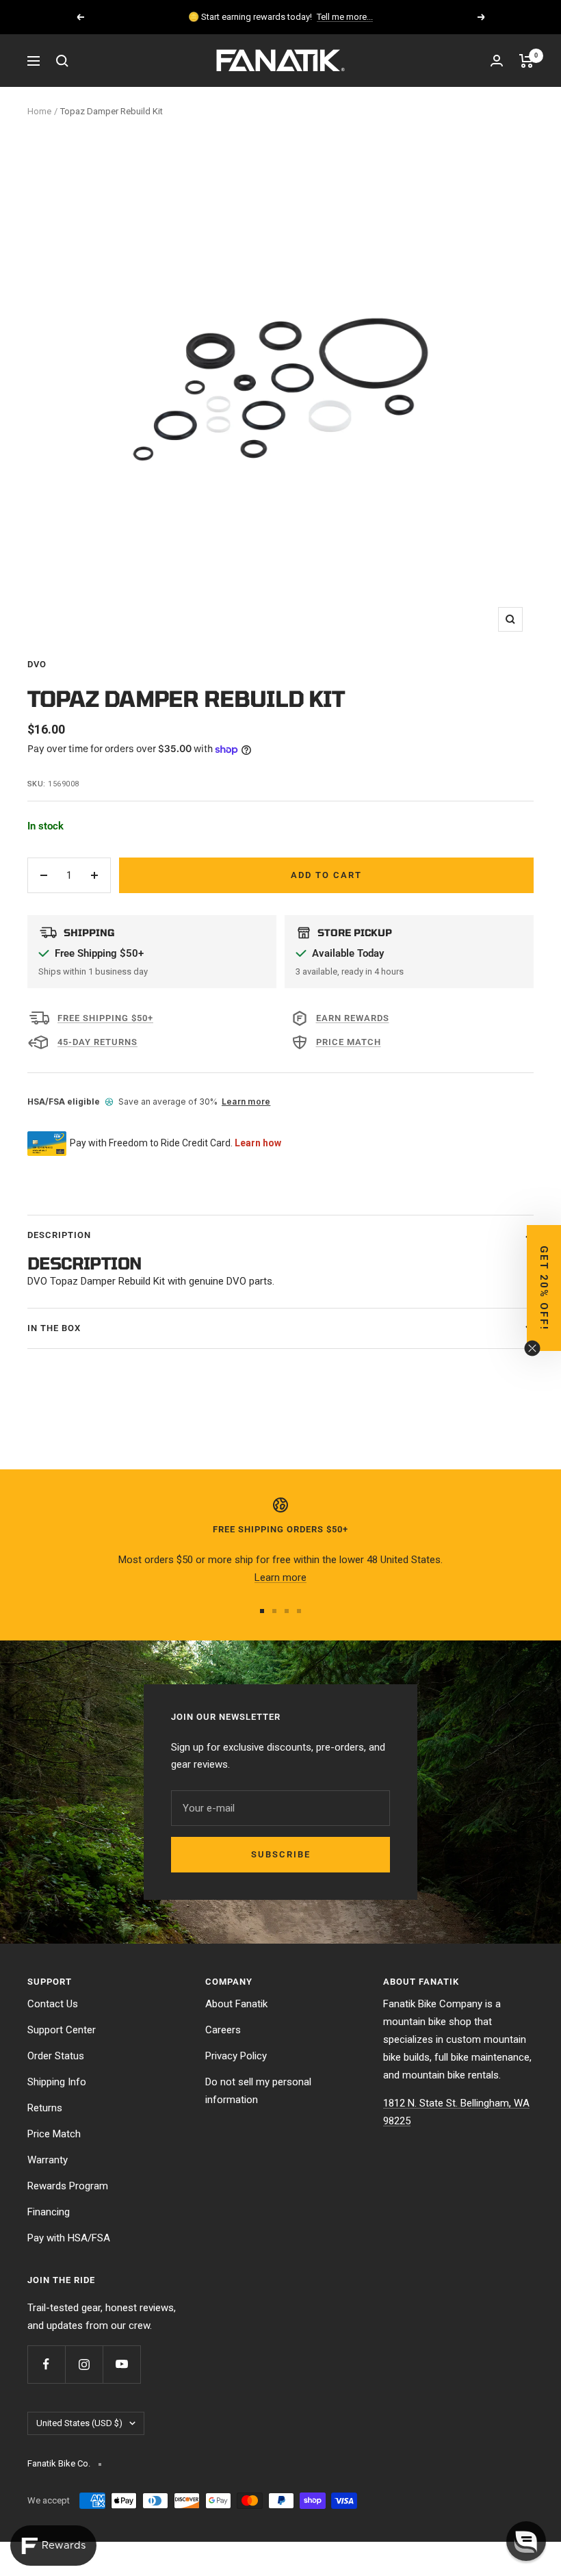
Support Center (62, 2030)
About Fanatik (236, 2004)
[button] (544, 1288)
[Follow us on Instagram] (84, 2364)
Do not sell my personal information (258, 2091)
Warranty (48, 2160)
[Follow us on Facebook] (46, 2364)
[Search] (62, 61)
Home (39, 111)
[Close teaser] (532, 1348)
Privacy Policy (236, 2056)
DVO (37, 664)
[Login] (497, 61)
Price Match (54, 2134)
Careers (223, 2030)
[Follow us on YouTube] (121, 2364)
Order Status (56, 2056)
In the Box (54, 1328)
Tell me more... (345, 17)
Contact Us (53, 2004)
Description (59, 1235)
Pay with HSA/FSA (69, 2238)
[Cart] (526, 61)
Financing (49, 2212)
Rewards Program (68, 2186)
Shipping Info (57, 2082)
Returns (45, 2108)
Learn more (246, 1102)
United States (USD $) (79, 2423)
